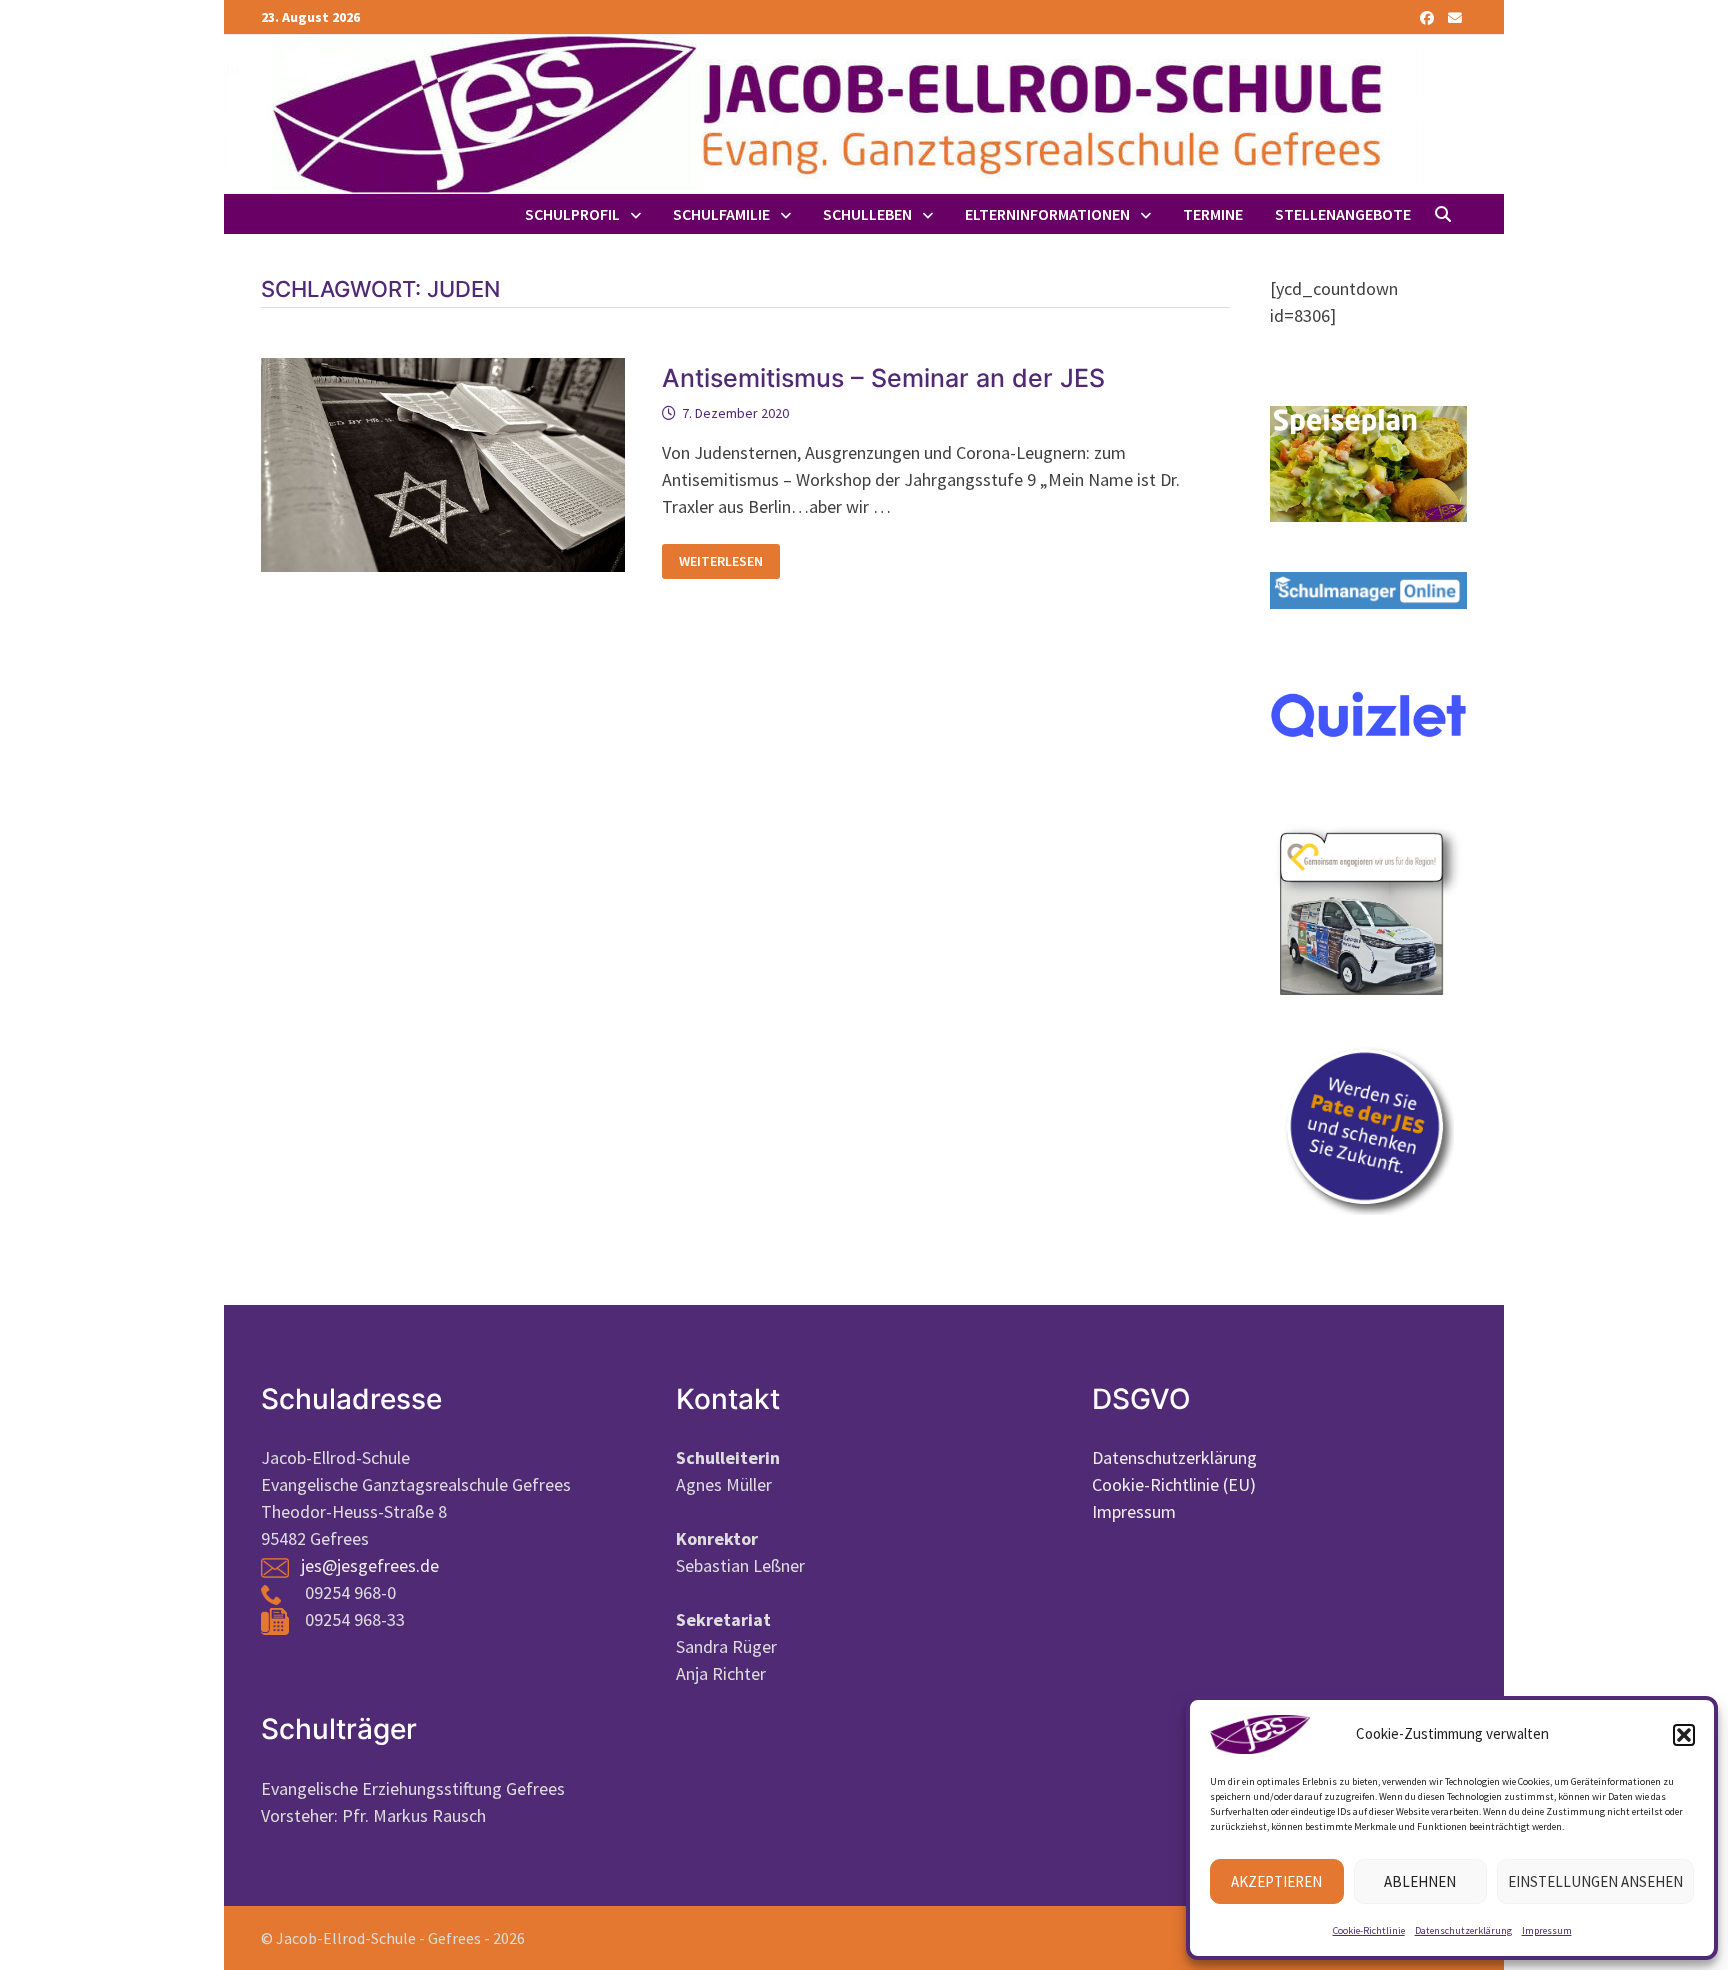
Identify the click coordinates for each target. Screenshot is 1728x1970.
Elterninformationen (1047, 214)
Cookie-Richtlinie (1369, 1930)
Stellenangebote (1343, 214)
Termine (1213, 214)
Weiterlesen (729, 561)
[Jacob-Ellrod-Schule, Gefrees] (824, 112)
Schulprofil (572, 214)
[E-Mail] (1455, 16)
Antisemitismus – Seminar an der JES (883, 378)
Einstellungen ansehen (1595, 1881)
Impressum (1547, 1930)
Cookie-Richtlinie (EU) (1174, 1484)
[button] (1684, 1735)
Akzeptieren (1276, 1881)
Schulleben (867, 214)
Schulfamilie (721, 214)
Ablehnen (1420, 1881)
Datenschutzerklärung (1463, 1930)
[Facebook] (1429, 16)
